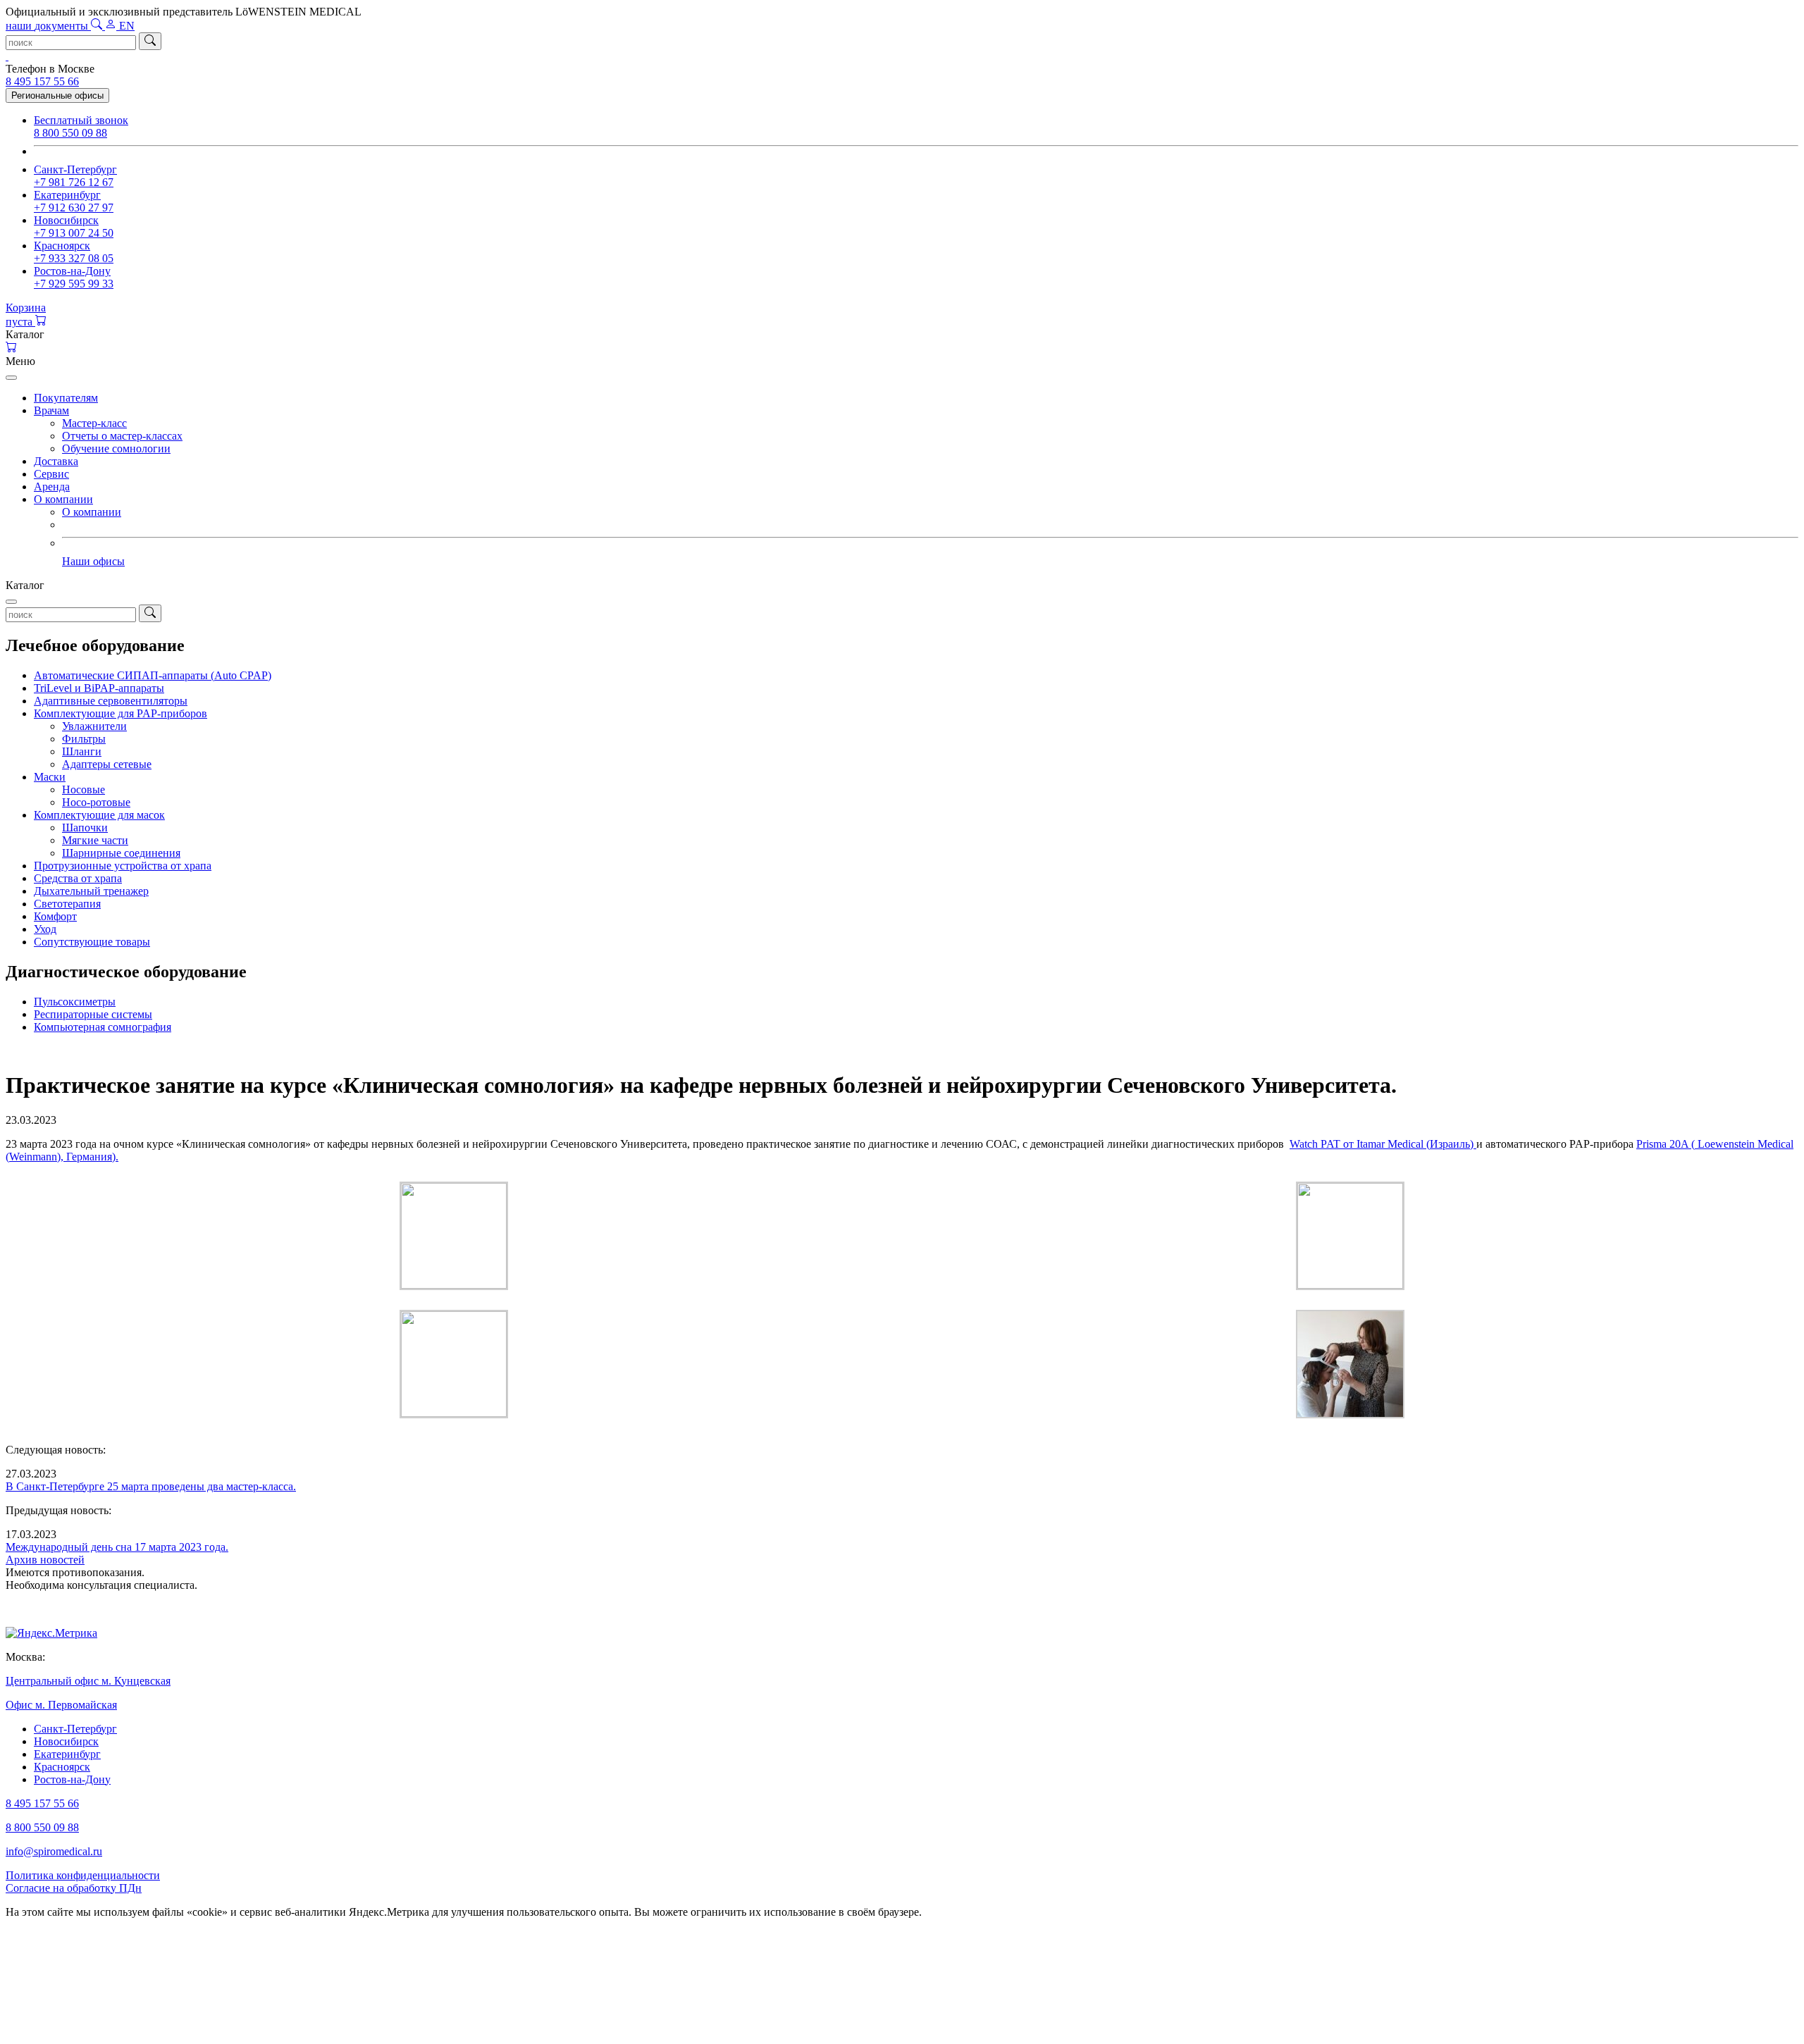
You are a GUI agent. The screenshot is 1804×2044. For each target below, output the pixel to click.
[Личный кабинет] (112, 26)
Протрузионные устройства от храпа (123, 866)
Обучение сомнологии (116, 448)
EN (127, 26)
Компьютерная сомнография (103, 1027)
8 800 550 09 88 (42, 1827)
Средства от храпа (78, 878)
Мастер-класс (94, 423)
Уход (45, 929)
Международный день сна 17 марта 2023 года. (117, 1547)
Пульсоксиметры (75, 1002)
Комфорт (55, 916)
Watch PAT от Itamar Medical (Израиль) (1383, 1144)
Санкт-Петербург (75, 1729)
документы (48, 26)
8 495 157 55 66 (42, 81)
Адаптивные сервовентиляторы (111, 701)
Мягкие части (95, 840)
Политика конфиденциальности (83, 1875)
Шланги (82, 751)
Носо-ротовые (96, 802)
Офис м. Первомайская (61, 1705)
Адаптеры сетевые (107, 764)
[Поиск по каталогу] (98, 26)
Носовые (84, 789)
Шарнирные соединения (121, 853)
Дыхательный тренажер (91, 891)
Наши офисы (93, 561)
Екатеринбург (67, 1754)
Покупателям (66, 398)
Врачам (51, 410)
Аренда (52, 487)
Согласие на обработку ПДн (74, 1888)
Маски (50, 777)
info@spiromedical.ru (54, 1851)
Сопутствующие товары (92, 942)
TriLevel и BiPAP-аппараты (99, 688)
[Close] (11, 378)
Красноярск (62, 1767)
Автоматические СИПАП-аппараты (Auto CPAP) (153, 675)
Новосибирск (66, 1741)
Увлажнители (94, 726)
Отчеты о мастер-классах (122, 436)
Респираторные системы (93, 1014)
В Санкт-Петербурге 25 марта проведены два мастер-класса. (151, 1486)
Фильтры (84, 739)
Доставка (56, 461)
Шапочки (85, 828)
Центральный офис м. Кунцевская (88, 1681)
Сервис (51, 474)
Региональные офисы (57, 95)
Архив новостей (45, 1560)
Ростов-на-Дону (72, 1779)
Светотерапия (67, 904)
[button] (902, 335)
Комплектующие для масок (99, 815)
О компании (63, 499)
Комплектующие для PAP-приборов (121, 713)
